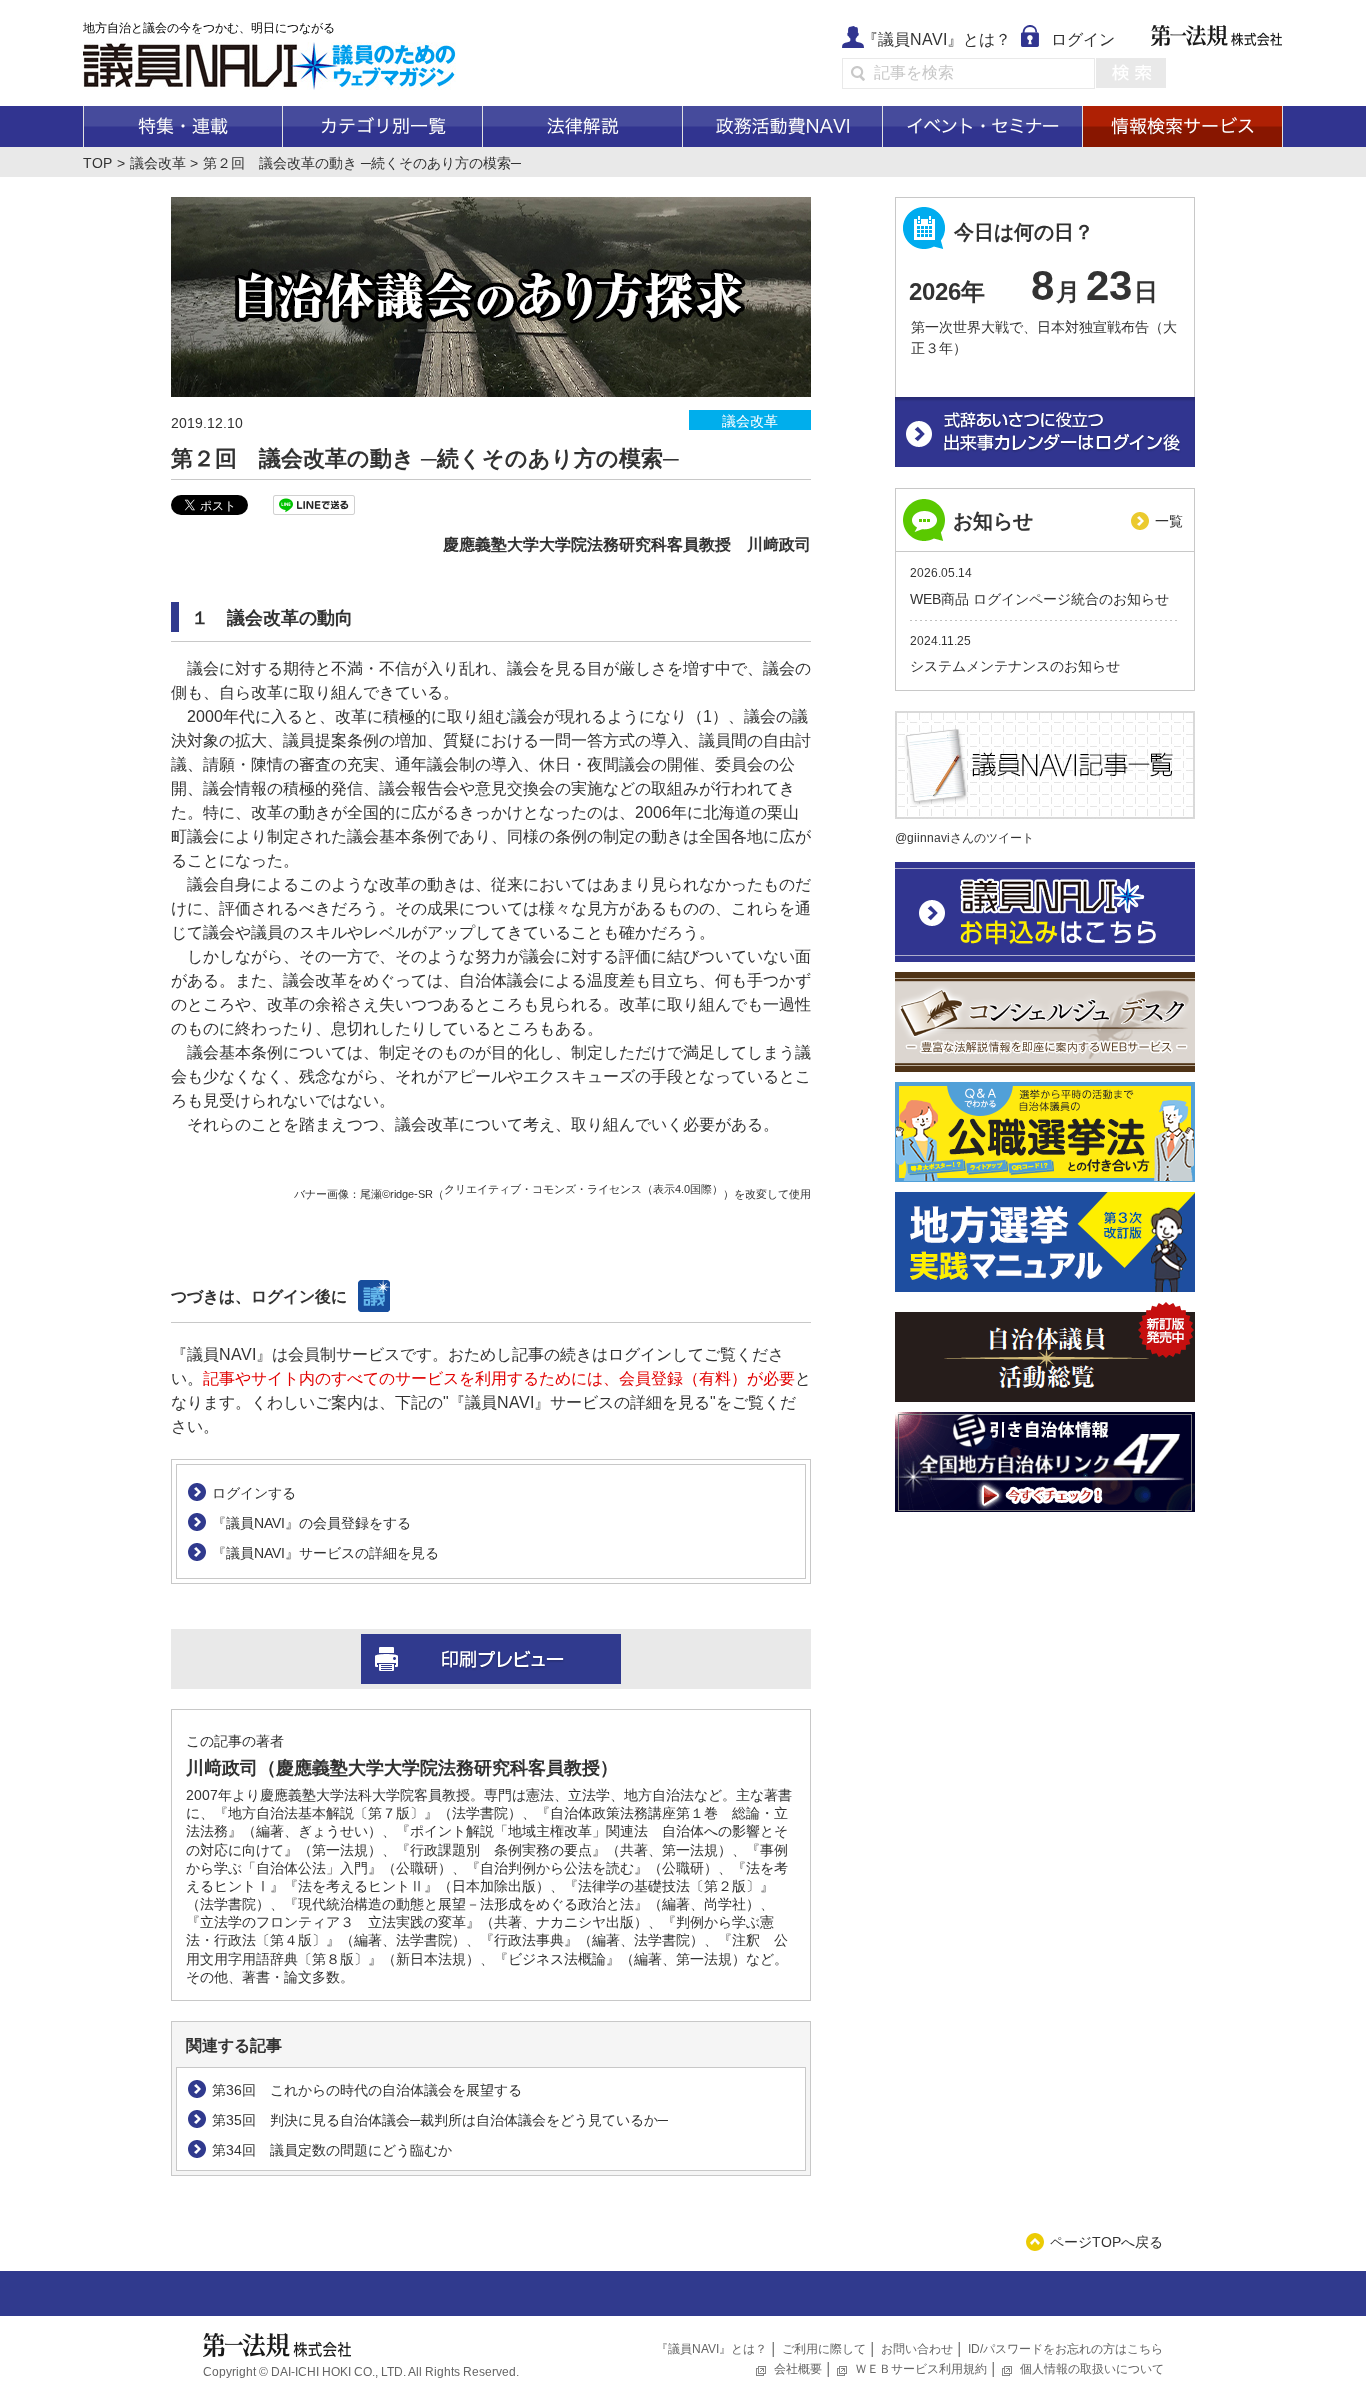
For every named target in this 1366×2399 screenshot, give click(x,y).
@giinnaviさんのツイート (964, 838)
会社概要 (798, 2369)
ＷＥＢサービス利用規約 (921, 2369)
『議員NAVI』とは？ (936, 39)
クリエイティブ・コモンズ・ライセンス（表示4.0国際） (583, 1189)
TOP (97, 163)
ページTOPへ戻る (1106, 2242)
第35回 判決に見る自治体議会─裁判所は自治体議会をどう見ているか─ (440, 2120)
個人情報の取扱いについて (1092, 2369)
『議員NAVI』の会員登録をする (311, 1523)
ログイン (1083, 39)
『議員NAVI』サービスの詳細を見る (325, 1553)
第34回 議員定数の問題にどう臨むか (332, 2150)
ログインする (254, 1493)
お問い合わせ (917, 2349)
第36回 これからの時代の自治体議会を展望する (367, 2090)
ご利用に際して (824, 2349)
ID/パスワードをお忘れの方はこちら (1065, 2349)
